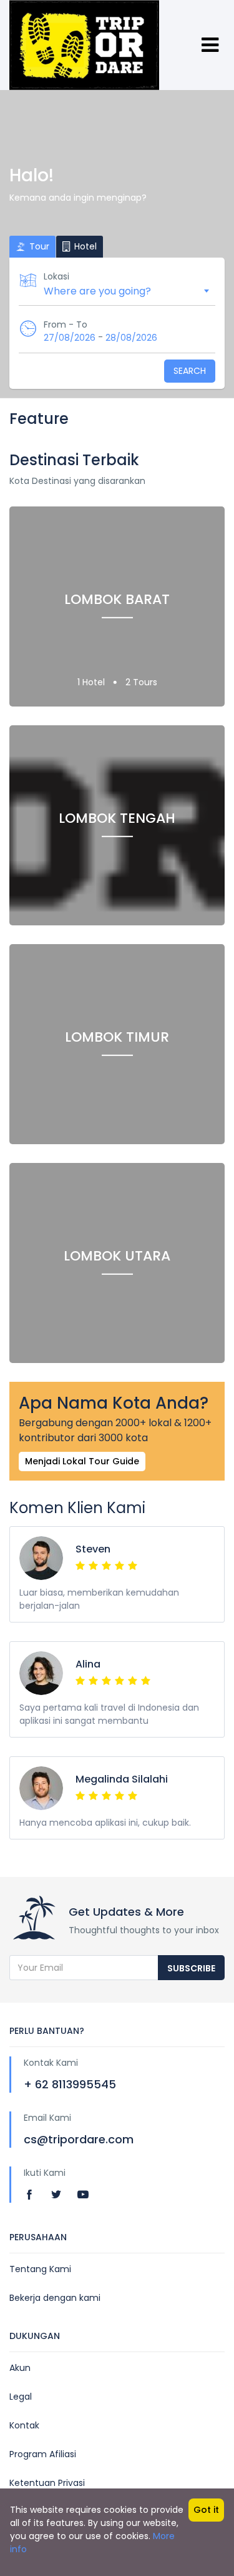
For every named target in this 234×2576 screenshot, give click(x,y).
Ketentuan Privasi (47, 2483)
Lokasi (56, 276)
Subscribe (191, 1968)
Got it (206, 2510)
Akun (20, 2368)
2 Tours (141, 682)
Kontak (24, 2425)
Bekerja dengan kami (55, 2298)
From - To (66, 325)
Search (190, 371)
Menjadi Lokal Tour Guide (82, 1461)
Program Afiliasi (43, 2454)
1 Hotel (92, 682)
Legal (21, 2397)
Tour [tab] (38, 246)
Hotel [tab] (84, 246)
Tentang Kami (40, 2269)
